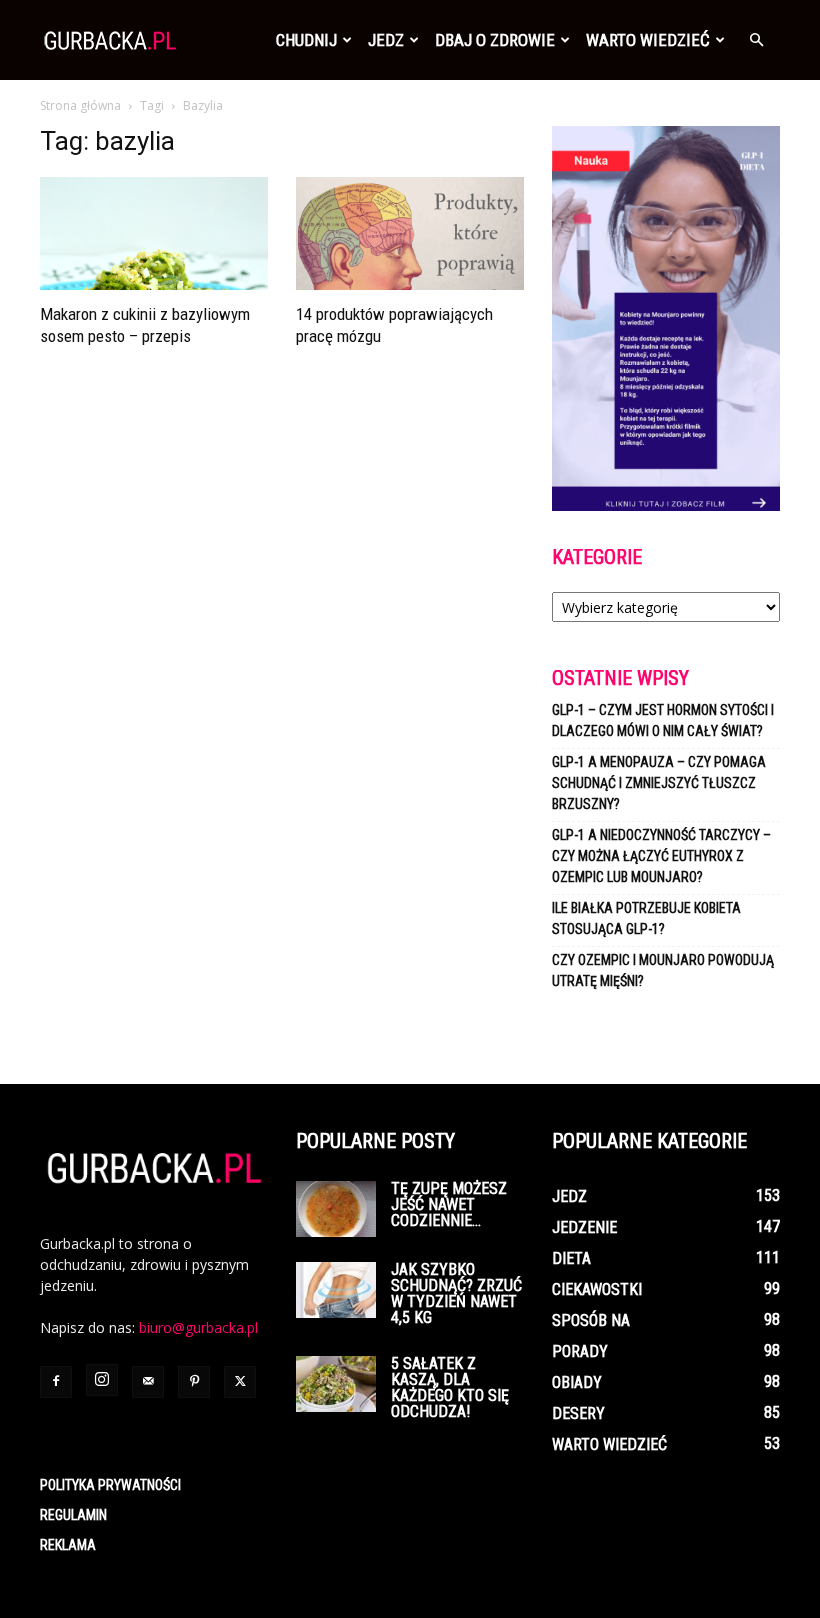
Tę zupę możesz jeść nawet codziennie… (449, 1204)
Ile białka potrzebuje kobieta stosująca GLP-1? (646, 918)
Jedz (386, 40)
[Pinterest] (194, 1382)
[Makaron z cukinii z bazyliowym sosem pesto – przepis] (154, 233)
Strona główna (80, 105)
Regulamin (73, 1515)
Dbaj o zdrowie (495, 40)
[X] (240, 1382)
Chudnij (306, 40)
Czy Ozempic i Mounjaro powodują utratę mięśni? (663, 970)
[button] (756, 40)
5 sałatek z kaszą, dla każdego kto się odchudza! (450, 1387)
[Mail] (148, 1382)
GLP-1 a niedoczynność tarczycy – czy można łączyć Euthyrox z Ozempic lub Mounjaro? (661, 856)
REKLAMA (68, 1545)
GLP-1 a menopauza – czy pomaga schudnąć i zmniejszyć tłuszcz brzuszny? (659, 783)
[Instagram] (102, 1380)
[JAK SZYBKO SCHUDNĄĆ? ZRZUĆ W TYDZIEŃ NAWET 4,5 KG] (336, 1290)
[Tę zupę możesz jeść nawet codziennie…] (336, 1209)
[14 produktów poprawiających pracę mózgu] (410, 233)
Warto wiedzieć (648, 40)
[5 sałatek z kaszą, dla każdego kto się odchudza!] (336, 1384)
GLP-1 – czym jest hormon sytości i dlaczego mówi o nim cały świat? (663, 720)
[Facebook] (56, 1382)
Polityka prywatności (110, 1485)
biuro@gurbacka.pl (198, 1327)
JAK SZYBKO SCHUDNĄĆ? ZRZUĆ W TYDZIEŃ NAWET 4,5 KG (456, 1293)
